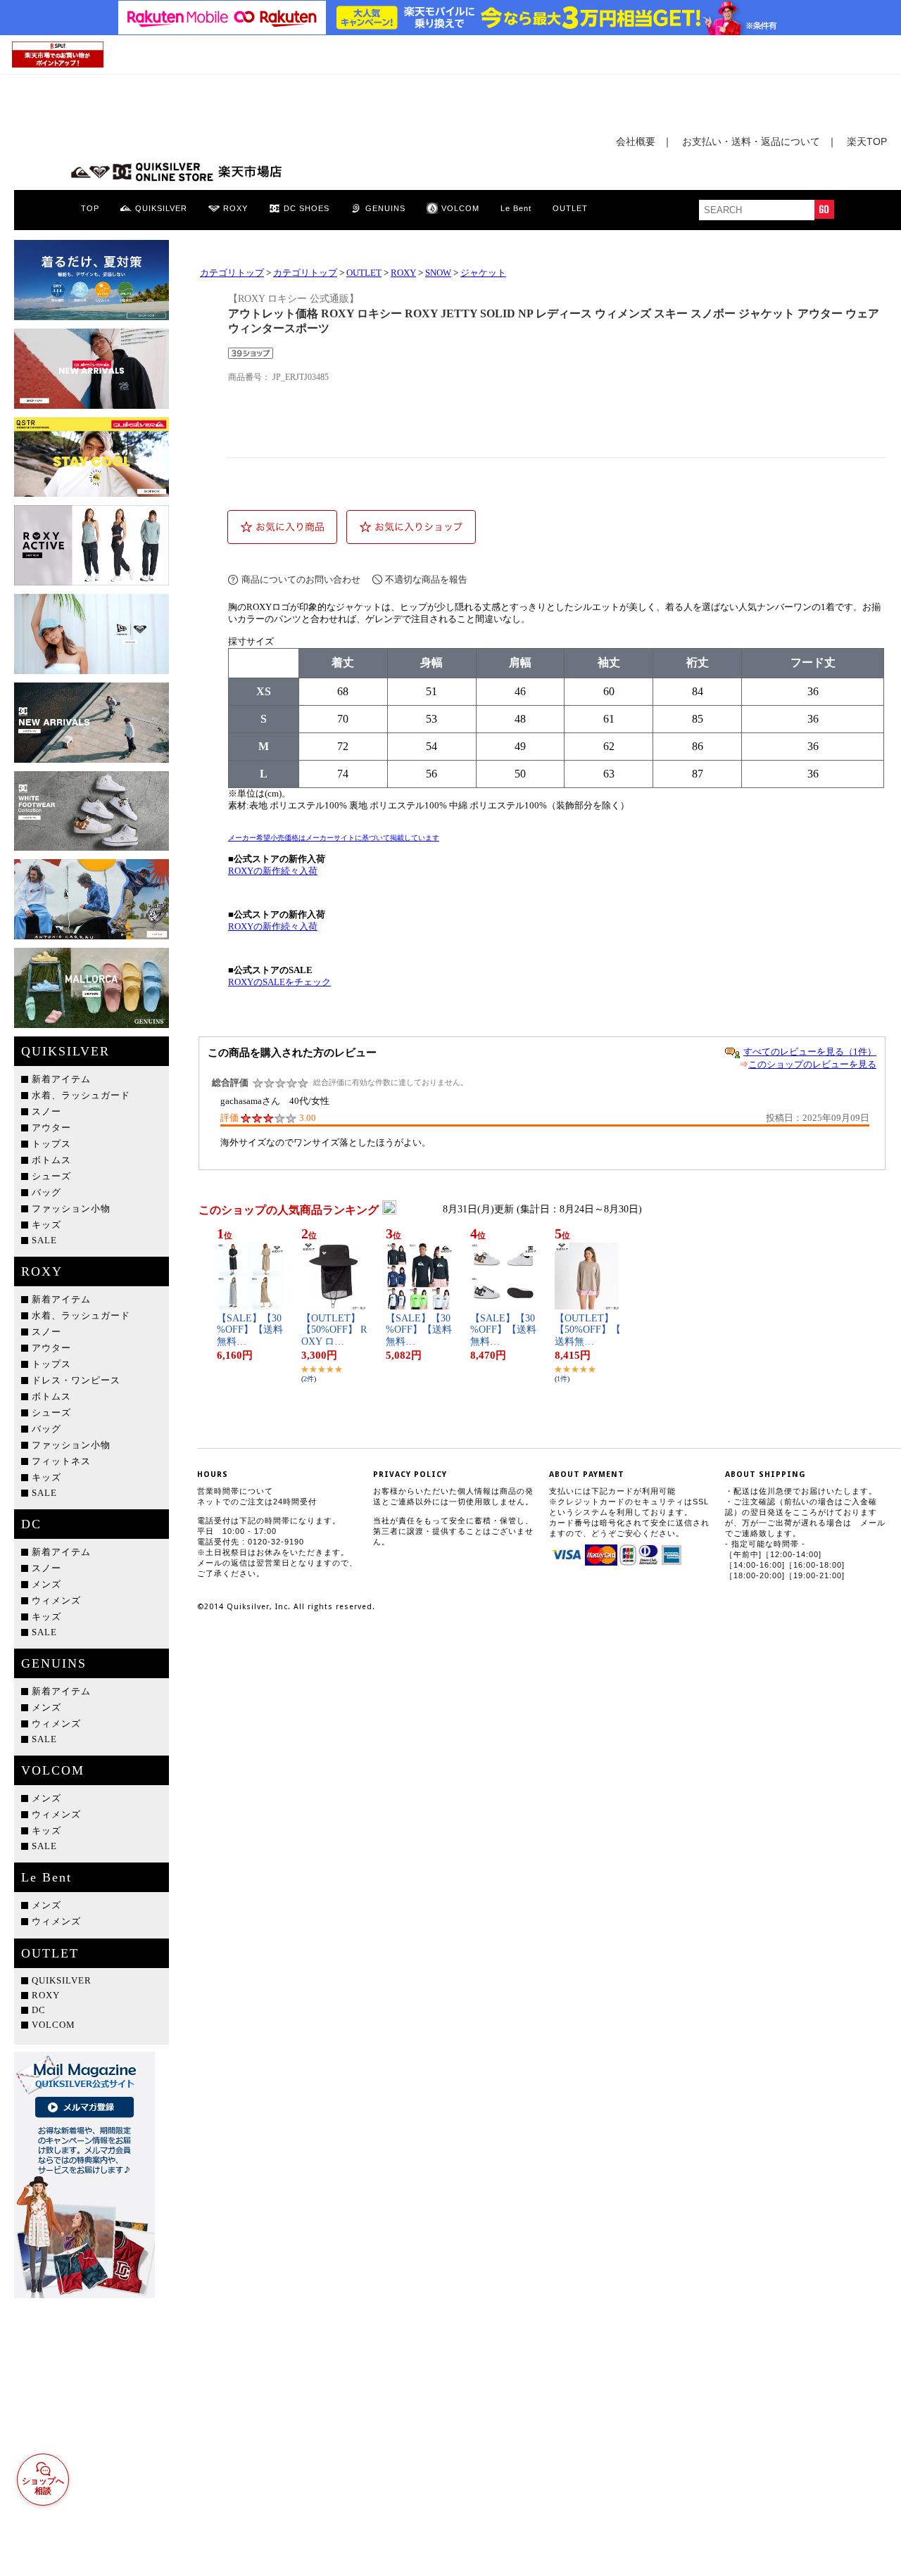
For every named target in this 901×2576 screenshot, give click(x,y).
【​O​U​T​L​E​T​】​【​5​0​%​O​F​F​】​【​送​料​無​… (588, 1330)
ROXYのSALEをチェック (279, 982)
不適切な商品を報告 (426, 579)
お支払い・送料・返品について (751, 141)
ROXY (403, 273)
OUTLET (364, 273)
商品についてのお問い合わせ (301, 579)
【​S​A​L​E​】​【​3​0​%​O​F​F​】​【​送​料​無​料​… (250, 1330)
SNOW (438, 273)
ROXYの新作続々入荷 (273, 871)
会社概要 (636, 141)
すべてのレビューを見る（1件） (810, 1052)
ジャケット (483, 273)
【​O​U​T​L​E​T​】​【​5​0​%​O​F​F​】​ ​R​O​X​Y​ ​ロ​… (334, 1330)
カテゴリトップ (232, 273)
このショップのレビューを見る (812, 1064)
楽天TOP (867, 141)
